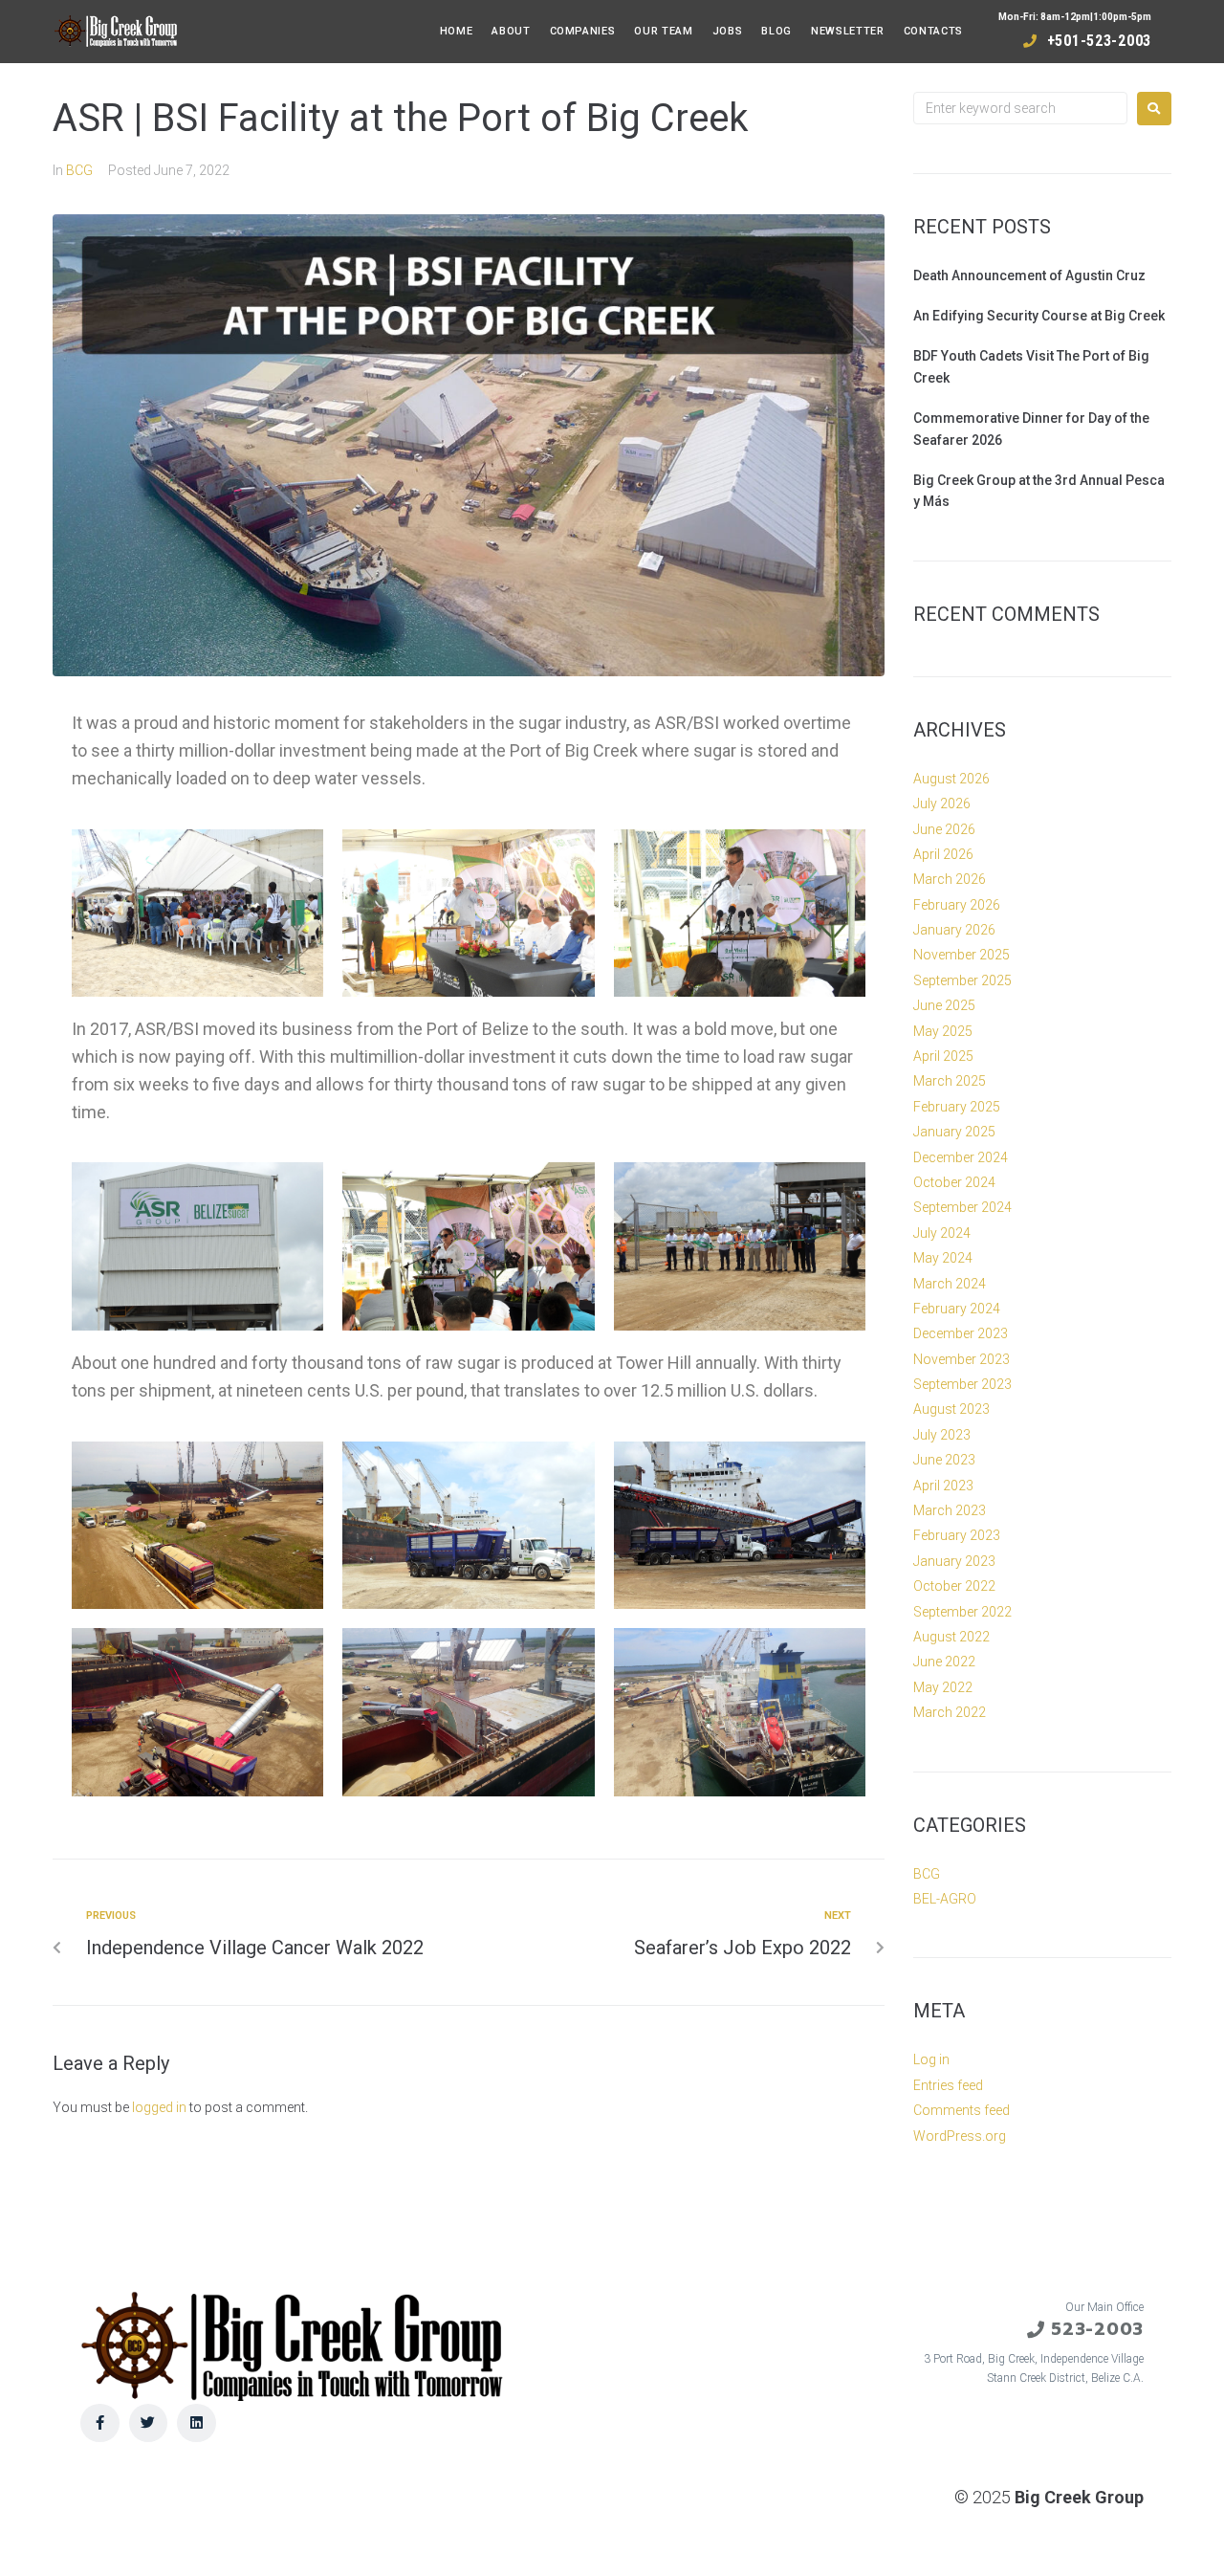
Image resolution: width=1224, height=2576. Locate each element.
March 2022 (950, 1712)
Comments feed (962, 2110)
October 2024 (954, 1182)
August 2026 (951, 779)
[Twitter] (149, 2423)
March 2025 (950, 1081)
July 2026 (942, 804)
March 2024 (950, 1284)
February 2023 (957, 1535)
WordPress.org (960, 2136)
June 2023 (944, 1460)
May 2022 (943, 1687)
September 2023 (962, 1384)
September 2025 (962, 980)
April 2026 (943, 854)
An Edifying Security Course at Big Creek (1039, 316)
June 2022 (944, 1662)
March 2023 (950, 1510)
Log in (931, 2059)
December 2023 (961, 1333)
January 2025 (954, 1132)
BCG (79, 170)
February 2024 (957, 1309)
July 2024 (942, 1233)
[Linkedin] (197, 2423)
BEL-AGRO (945, 1899)
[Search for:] (1020, 108)
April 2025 (943, 1056)
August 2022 (951, 1637)
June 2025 (944, 1005)
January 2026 (954, 930)
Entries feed (948, 2085)
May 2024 (943, 1258)
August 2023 (951, 1409)
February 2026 (957, 905)
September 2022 (962, 1612)
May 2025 (943, 1031)
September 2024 (962, 1207)
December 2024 (961, 1157)
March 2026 (950, 879)
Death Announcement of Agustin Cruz (1029, 275)
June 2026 (944, 829)
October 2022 (954, 1586)
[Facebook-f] (100, 2423)
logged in (159, 2107)
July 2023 (942, 1435)
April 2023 (943, 1486)
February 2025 (957, 1107)
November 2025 (962, 955)
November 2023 (962, 1359)
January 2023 (954, 1561)
